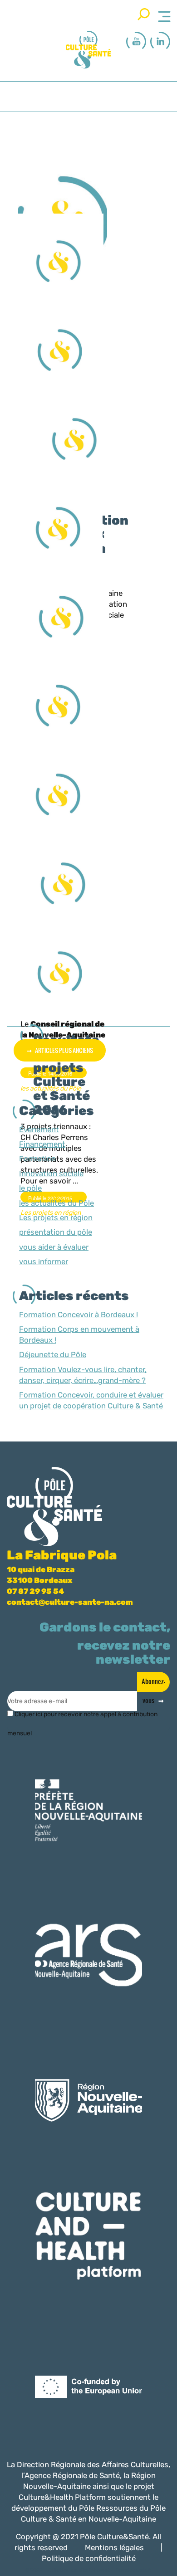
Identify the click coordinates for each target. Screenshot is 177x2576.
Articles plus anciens (64, 1050)
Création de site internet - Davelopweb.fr (100, 2570)
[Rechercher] (144, 14)
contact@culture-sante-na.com (70, 1602)
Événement (39, 1130)
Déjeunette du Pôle (53, 1354)
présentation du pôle (56, 1232)
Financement (42, 1144)
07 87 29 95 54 (35, 1591)
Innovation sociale (51, 1174)
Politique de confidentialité (89, 2558)
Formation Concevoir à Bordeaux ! (79, 1315)
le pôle (30, 1188)
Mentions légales (114, 2547)
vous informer (44, 1261)
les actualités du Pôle (57, 1203)
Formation (37, 1159)
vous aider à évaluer (54, 1247)
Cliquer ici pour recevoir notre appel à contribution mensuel (82, 1718)
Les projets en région (56, 1217)
